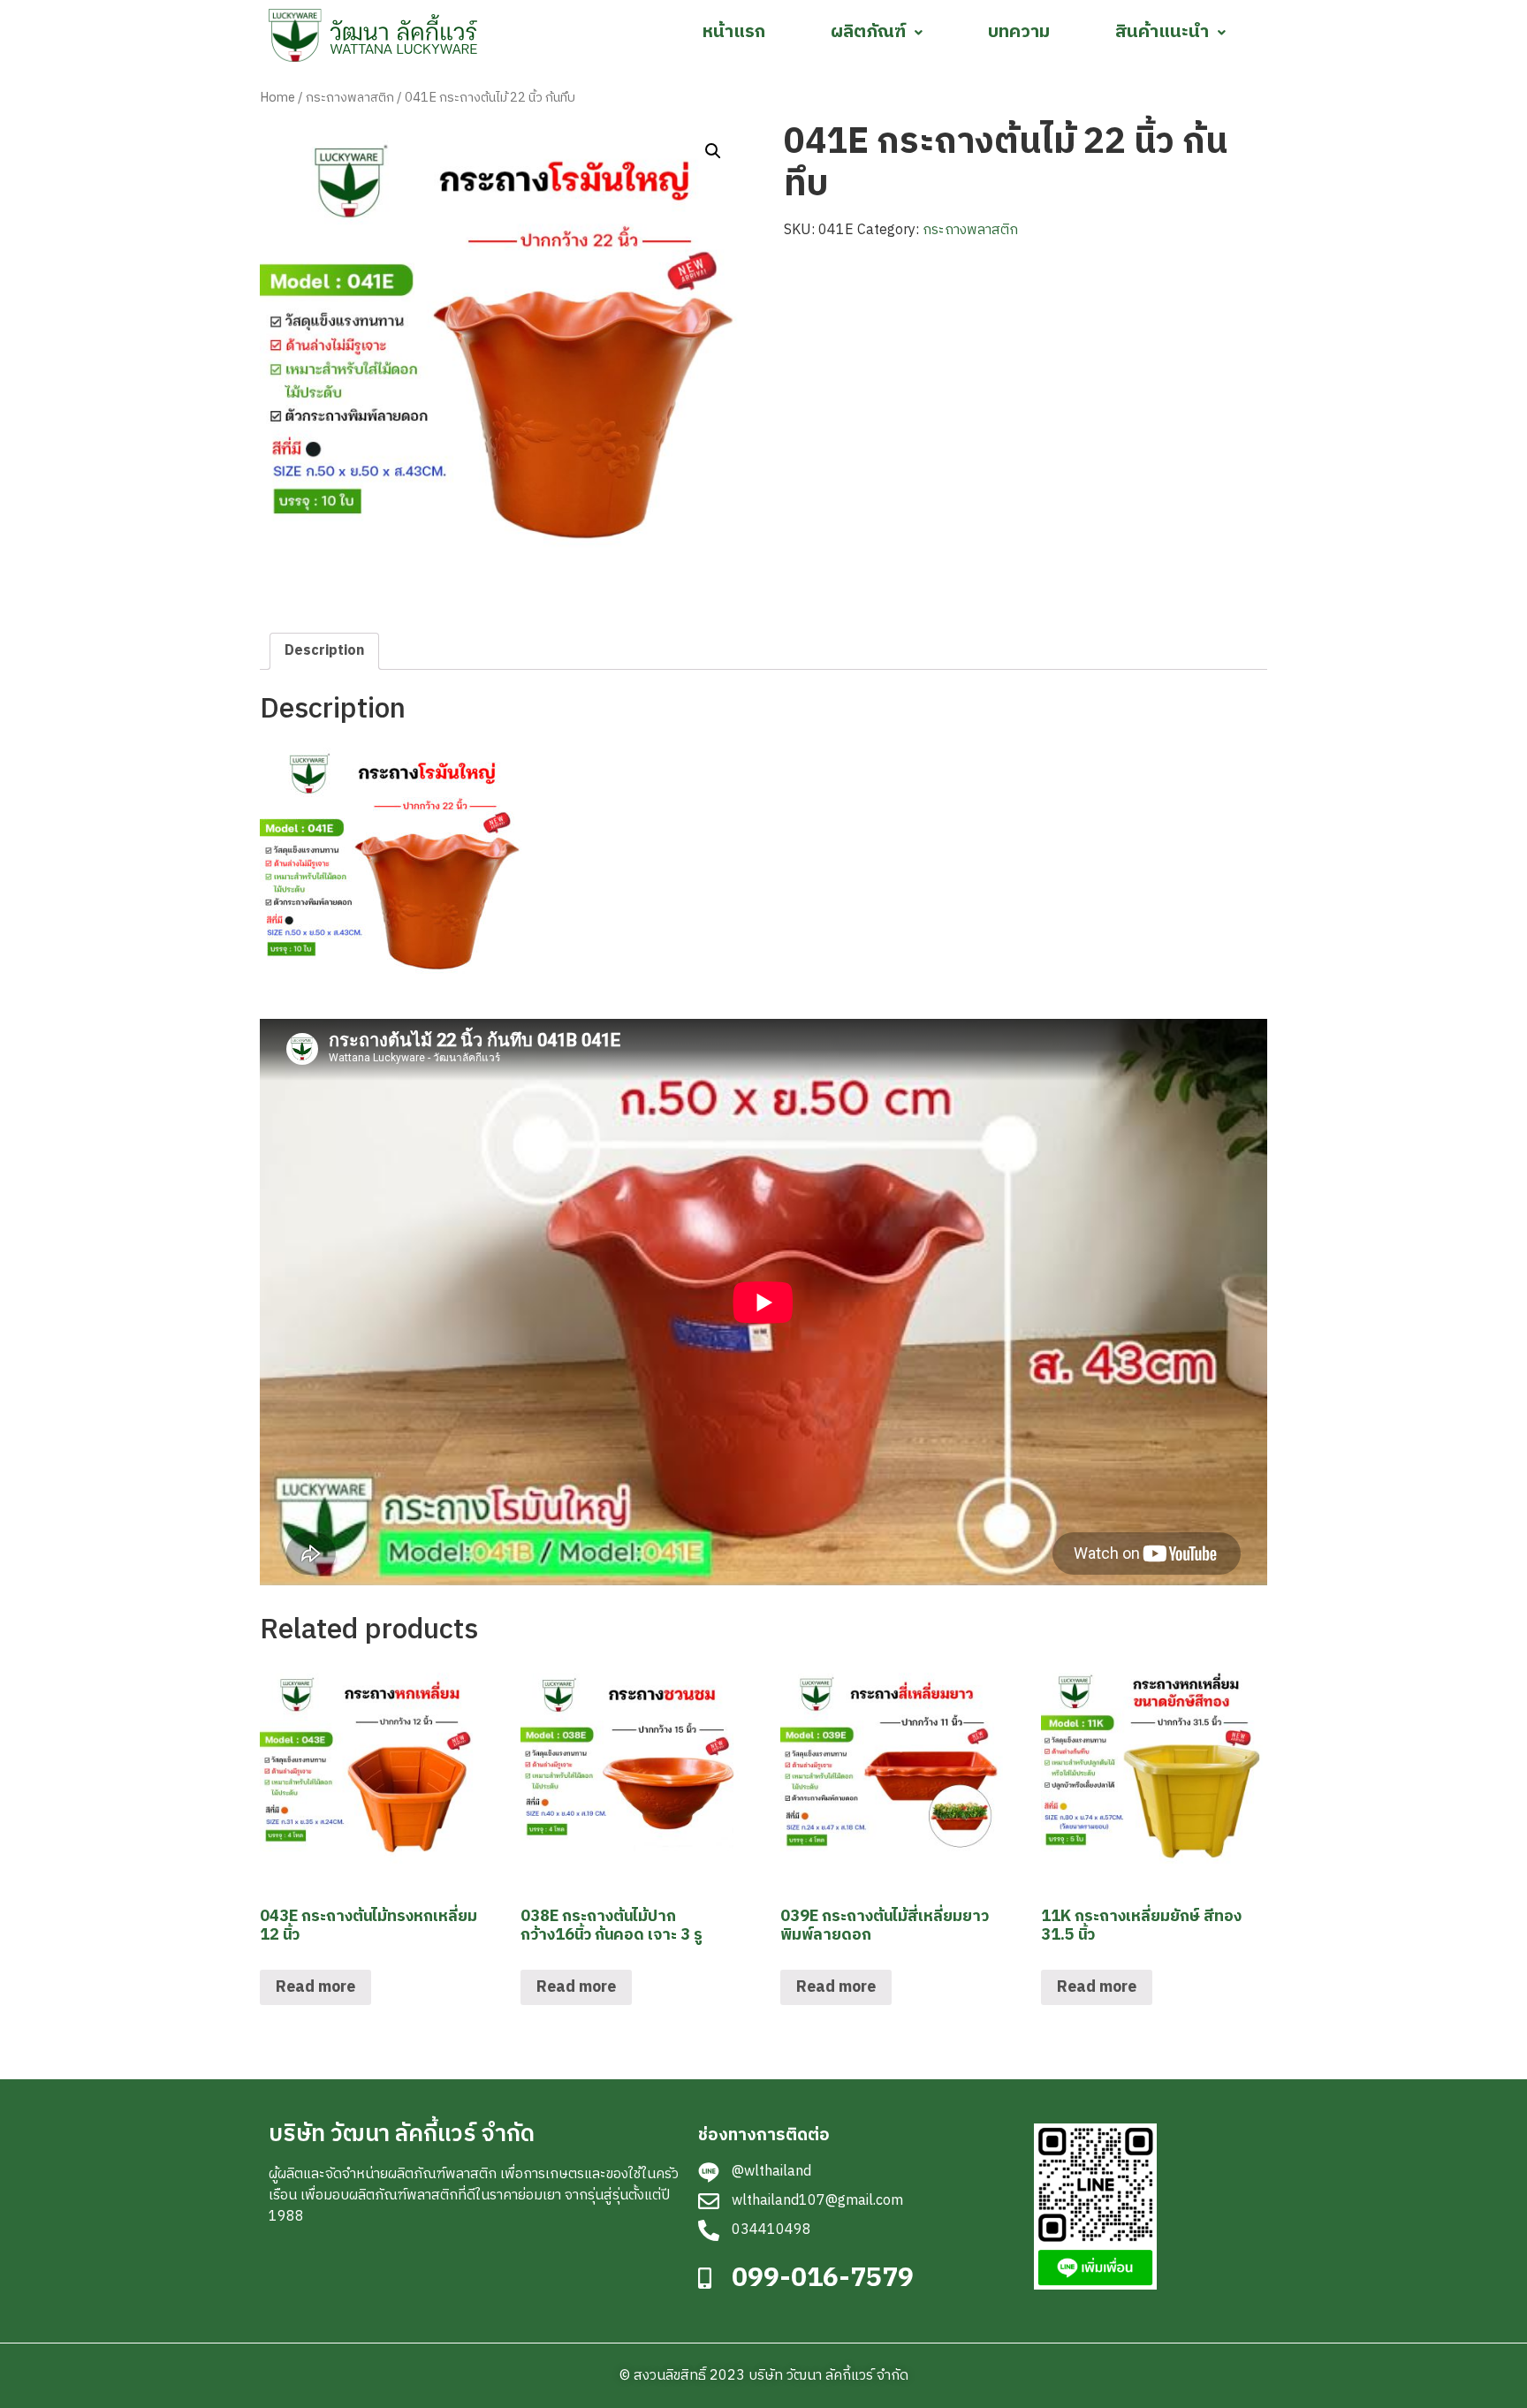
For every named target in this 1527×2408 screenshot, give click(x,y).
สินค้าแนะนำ (1162, 32)
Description (324, 651)
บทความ (1019, 32)
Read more (315, 1987)
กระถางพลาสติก (350, 98)
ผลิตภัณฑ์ (868, 32)
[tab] (324, 651)
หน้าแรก (734, 32)
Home (277, 98)
